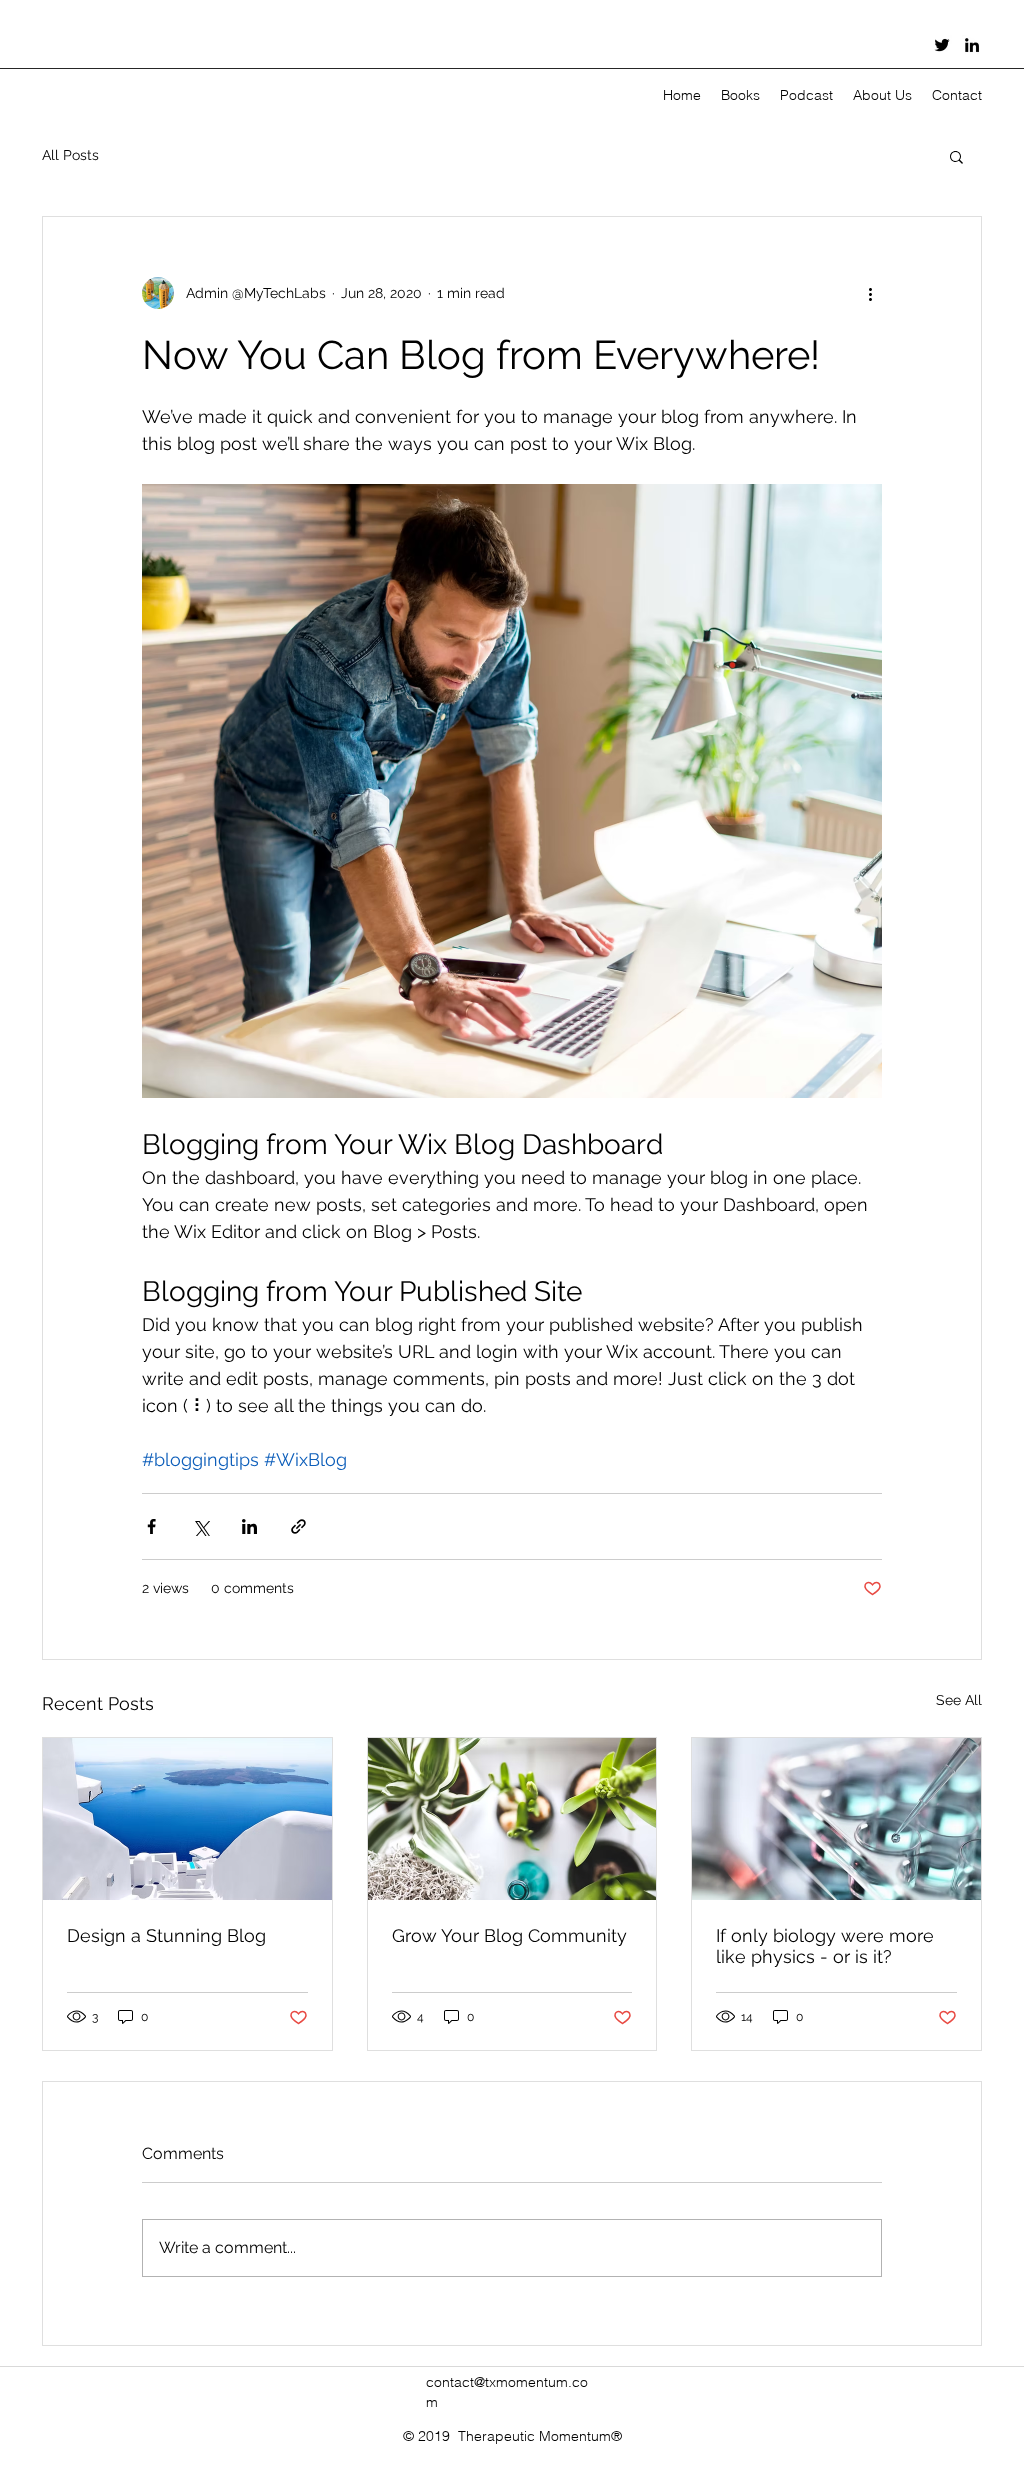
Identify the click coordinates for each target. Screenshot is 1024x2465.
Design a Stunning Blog (166, 1935)
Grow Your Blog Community (509, 1935)
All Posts (70, 155)
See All (959, 1700)
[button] (956, 156)
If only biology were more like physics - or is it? (825, 1946)
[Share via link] (298, 1526)
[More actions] (870, 293)
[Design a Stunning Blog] (187, 1819)
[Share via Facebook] (151, 1526)
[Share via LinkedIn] (249, 1526)
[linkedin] (972, 45)
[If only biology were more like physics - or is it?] (836, 1819)
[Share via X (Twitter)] (200, 1526)
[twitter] (942, 45)
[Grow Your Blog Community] (512, 1819)
